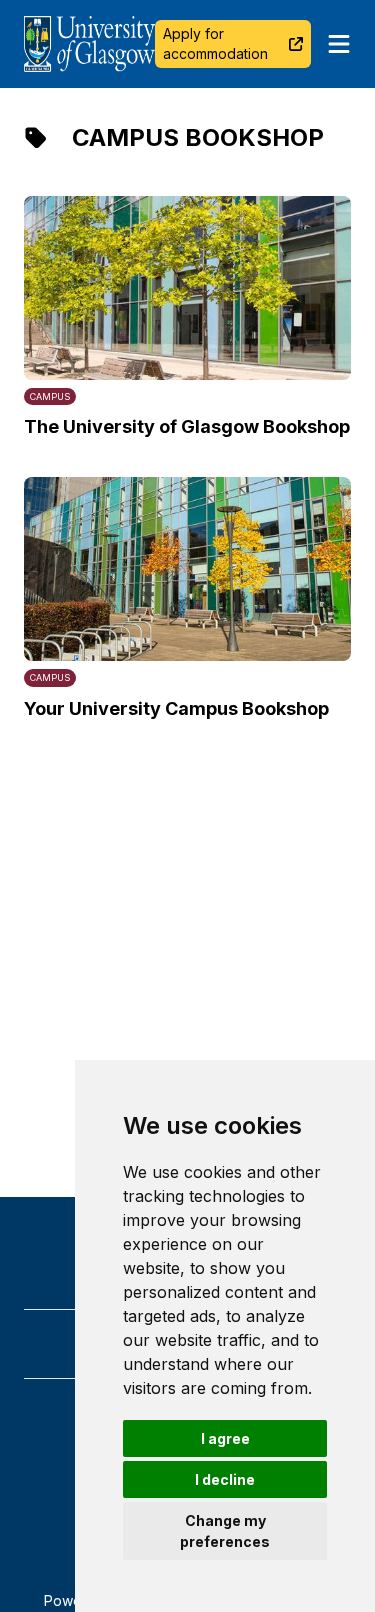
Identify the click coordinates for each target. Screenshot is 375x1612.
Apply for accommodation (215, 43)
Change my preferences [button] (225, 1531)
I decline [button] (225, 1479)
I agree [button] (225, 1438)
